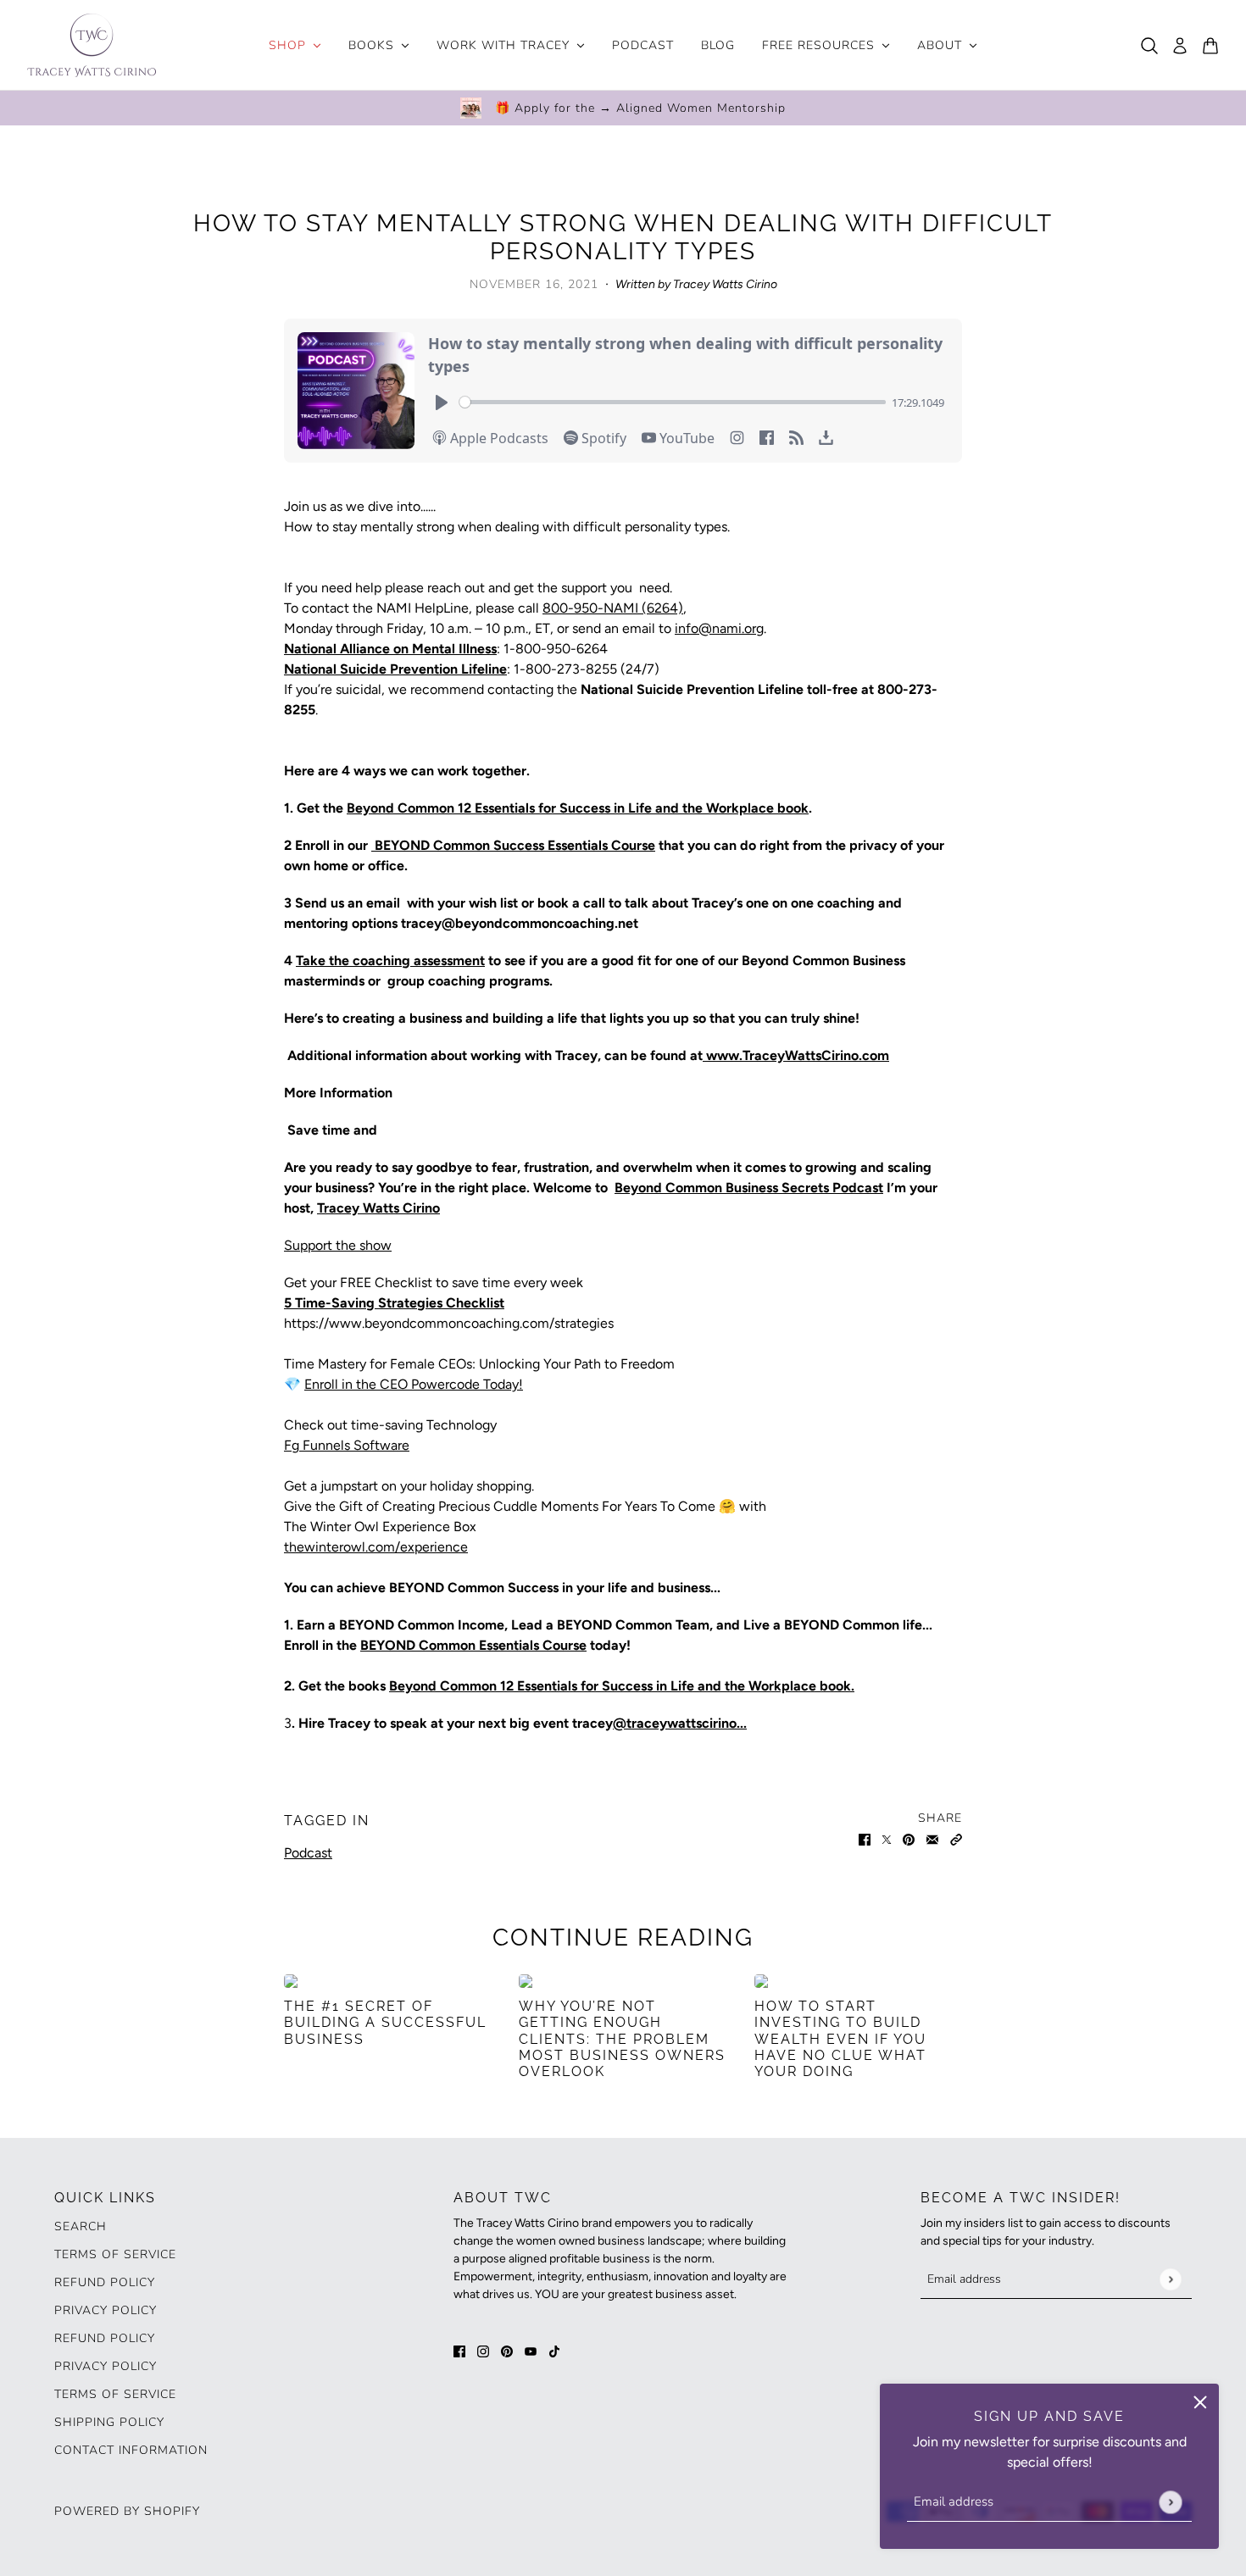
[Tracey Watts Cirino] (92, 45)
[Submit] (1170, 2502)
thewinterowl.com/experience (376, 1547)
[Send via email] (932, 1839)
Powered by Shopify (127, 2511)
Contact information (131, 2450)
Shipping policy (109, 2422)
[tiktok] (554, 2351)
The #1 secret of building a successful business (385, 2022)
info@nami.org (719, 628)
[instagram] (483, 2351)
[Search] (1149, 46)
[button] (956, 1839)
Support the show (338, 1245)
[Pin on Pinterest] (909, 1839)
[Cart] (1210, 46)
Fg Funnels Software (347, 1445)
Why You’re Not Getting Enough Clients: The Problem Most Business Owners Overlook (622, 2039)
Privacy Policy (106, 2310)
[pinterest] (507, 2351)
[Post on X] (887, 1839)
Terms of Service (115, 2254)
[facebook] (459, 2351)
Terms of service (115, 2394)
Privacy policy (106, 2366)
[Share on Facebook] (865, 1839)
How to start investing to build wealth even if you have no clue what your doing (840, 2039)
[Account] (1180, 46)
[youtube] (531, 2351)
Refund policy (105, 2282)
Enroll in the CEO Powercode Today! (414, 1384)
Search (81, 2226)
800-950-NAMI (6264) (613, 608)
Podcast (308, 1853)
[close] (1200, 2402)
